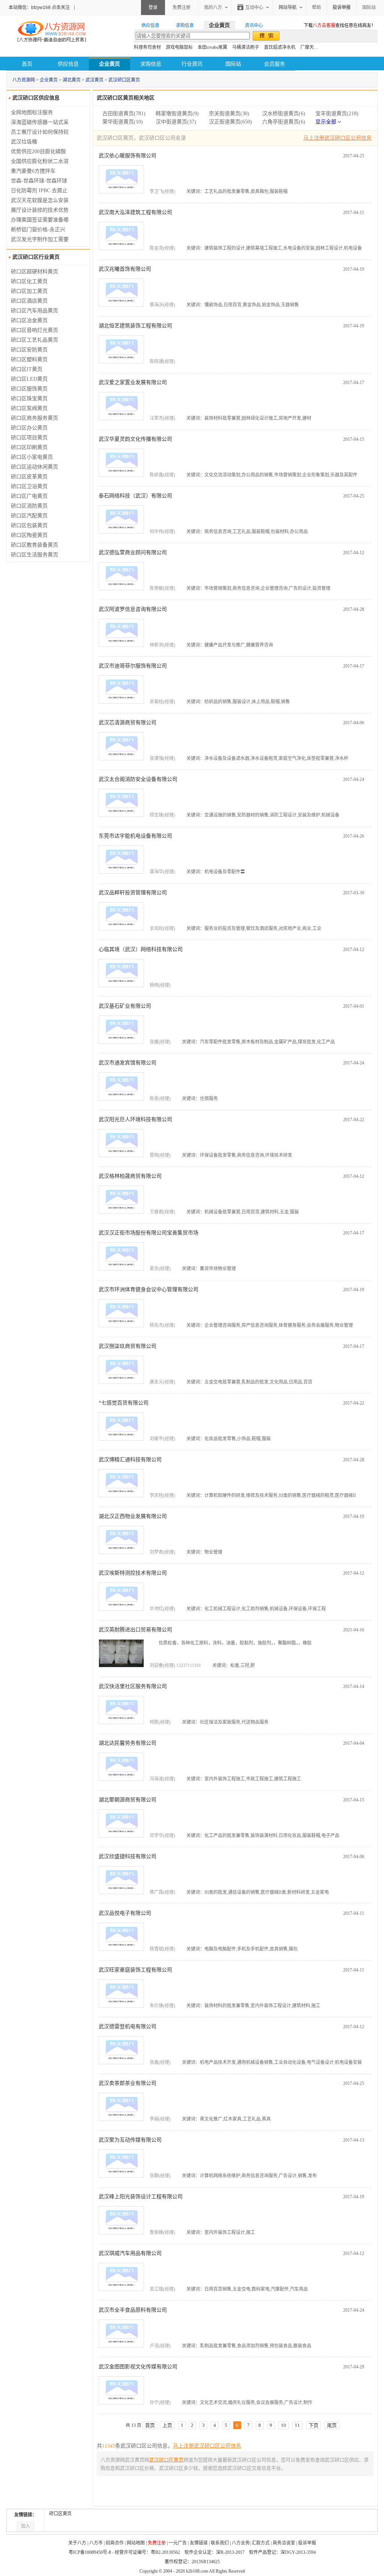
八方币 (96, 2543)
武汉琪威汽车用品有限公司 (130, 2253)
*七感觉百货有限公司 (124, 1403)
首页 (27, 64)
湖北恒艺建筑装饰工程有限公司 (135, 326)
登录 (153, 8)
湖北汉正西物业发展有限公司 (133, 1516)
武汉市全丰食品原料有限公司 (133, 2310)
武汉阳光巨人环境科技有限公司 (135, 1119)
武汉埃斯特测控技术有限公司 (133, 1573)
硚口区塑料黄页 (29, 359)
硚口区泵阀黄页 (29, 408)
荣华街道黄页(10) (123, 122)
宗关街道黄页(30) (229, 114)
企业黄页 (49, 80)
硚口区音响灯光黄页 (34, 330)
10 (283, 2425)
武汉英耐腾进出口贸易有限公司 (135, 1630)
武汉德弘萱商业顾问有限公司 (133, 552)
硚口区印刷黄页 (29, 447)
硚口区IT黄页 (27, 369)
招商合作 (115, 2543)
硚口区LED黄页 (29, 379)
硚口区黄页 (60, 2514)
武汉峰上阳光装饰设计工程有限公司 (141, 2197)
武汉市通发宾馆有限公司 (127, 1063)
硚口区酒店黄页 (29, 301)
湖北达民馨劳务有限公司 (127, 1743)
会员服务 (274, 64)
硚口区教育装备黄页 (34, 545)
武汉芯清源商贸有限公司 (127, 723)
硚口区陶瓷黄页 (29, 535)
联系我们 (220, 2543)
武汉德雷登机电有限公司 (127, 2027)
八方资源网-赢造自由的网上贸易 (52, 32)
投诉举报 (307, 2543)
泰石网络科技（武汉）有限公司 (135, 496)
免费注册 (181, 8)
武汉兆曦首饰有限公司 (125, 269)
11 (297, 2425)
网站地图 (136, 2543)
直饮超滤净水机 (280, 47)
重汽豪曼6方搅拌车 (33, 171)
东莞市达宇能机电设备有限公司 (135, 836)
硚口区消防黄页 (29, 506)
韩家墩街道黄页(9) (177, 114)
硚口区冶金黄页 (29, 320)
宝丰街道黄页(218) (337, 114)
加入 (25, 2526)
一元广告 (178, 2543)
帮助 (316, 8)
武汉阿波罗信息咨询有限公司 (133, 609)
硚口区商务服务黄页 (34, 418)
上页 (167, 2425)
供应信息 (68, 64)
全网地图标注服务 (32, 112)
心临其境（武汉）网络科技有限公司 (141, 949)
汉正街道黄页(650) (230, 122)
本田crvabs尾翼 (212, 47)
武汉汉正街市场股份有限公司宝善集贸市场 (148, 1233)
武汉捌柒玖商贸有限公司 (127, 1346)
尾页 (332, 2425)
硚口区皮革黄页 (29, 477)
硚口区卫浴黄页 (29, 486)
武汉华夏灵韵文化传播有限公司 (135, 439)
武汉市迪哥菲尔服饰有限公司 (133, 666)
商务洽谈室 (284, 2543)
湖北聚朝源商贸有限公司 (127, 1800)
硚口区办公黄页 (29, 428)
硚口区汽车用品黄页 (34, 311)
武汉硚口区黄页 (124, 80)
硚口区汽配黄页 (29, 516)
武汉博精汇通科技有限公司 (130, 1460)
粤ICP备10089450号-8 (90, 2552)
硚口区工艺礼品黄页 (34, 340)
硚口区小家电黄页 (32, 457)
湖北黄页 (72, 80)
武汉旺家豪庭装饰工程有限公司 (135, 1970)
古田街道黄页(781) (124, 114)
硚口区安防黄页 (29, 350)
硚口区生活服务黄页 (34, 555)
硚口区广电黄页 (29, 496)
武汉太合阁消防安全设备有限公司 (138, 779)
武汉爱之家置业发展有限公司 (133, 382)
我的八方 (213, 8)
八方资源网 (24, 80)
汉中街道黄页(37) (176, 122)
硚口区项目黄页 (29, 438)
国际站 (369, 8)
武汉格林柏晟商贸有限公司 (130, 1176)
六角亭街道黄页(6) (284, 122)
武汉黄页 (94, 80)
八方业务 (241, 2543)
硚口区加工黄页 (29, 291)
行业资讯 (192, 64)
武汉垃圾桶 (24, 142)
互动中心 (254, 8)
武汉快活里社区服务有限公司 (133, 1686)
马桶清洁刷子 (246, 47)
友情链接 (199, 2543)
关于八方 (77, 2543)
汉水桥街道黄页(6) (284, 114)
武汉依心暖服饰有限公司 (127, 156)
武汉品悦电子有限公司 (125, 1913)
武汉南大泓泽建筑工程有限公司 (135, 212)
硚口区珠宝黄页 (29, 399)
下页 (313, 2425)
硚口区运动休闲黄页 (34, 467)
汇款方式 (261, 2543)
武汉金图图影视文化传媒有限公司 (138, 2367)
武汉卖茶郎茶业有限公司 (127, 2083)
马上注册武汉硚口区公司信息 (337, 138)
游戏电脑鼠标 (179, 47)
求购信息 (151, 64)
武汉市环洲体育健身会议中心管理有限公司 (148, 1290)
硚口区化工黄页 (29, 281)
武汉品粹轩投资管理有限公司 (133, 893)
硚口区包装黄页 (29, 525)
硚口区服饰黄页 (29, 389)
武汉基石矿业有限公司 (125, 1006)
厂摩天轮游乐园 (316, 47)
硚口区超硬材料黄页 (34, 272)
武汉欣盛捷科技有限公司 (127, 1856)
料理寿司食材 (147, 47)
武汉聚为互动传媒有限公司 (130, 2140)
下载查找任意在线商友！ (340, 26)
